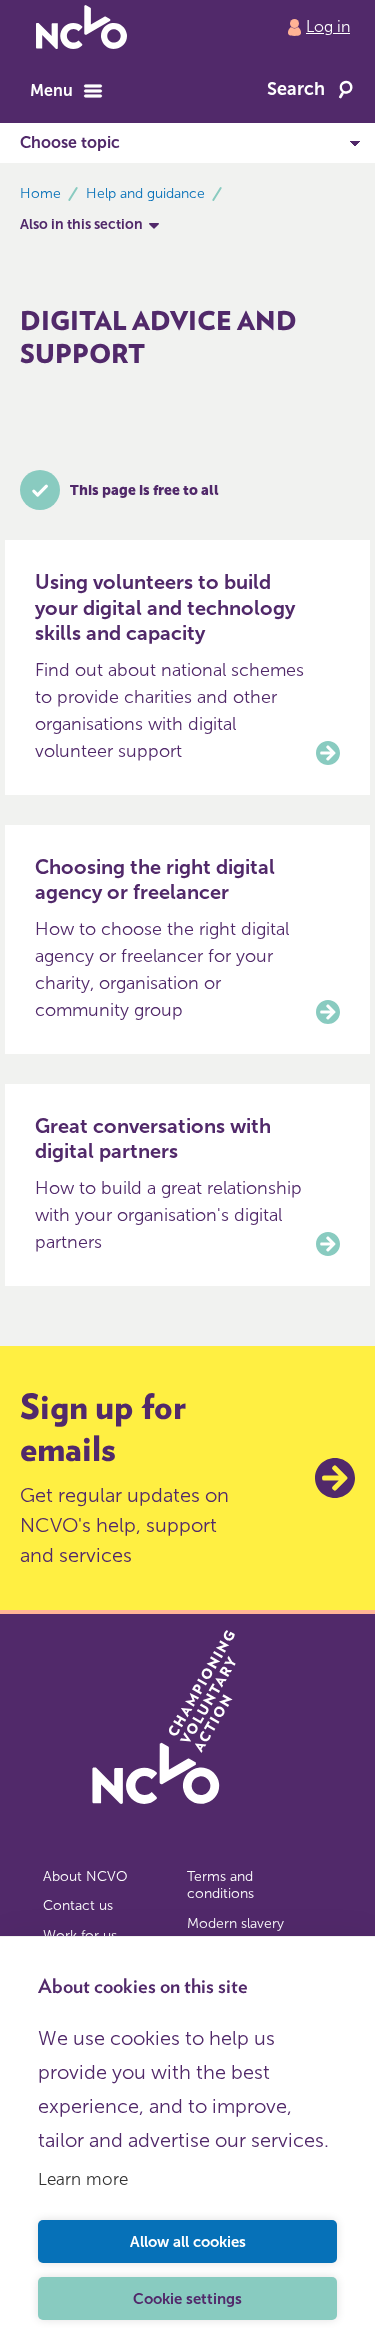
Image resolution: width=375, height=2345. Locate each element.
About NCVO (85, 1876)
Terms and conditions (220, 1885)
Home (40, 193)
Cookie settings (187, 2299)
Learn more (83, 2179)
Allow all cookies (188, 2242)
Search (296, 89)
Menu (51, 90)
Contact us (78, 1905)
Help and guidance (145, 193)
